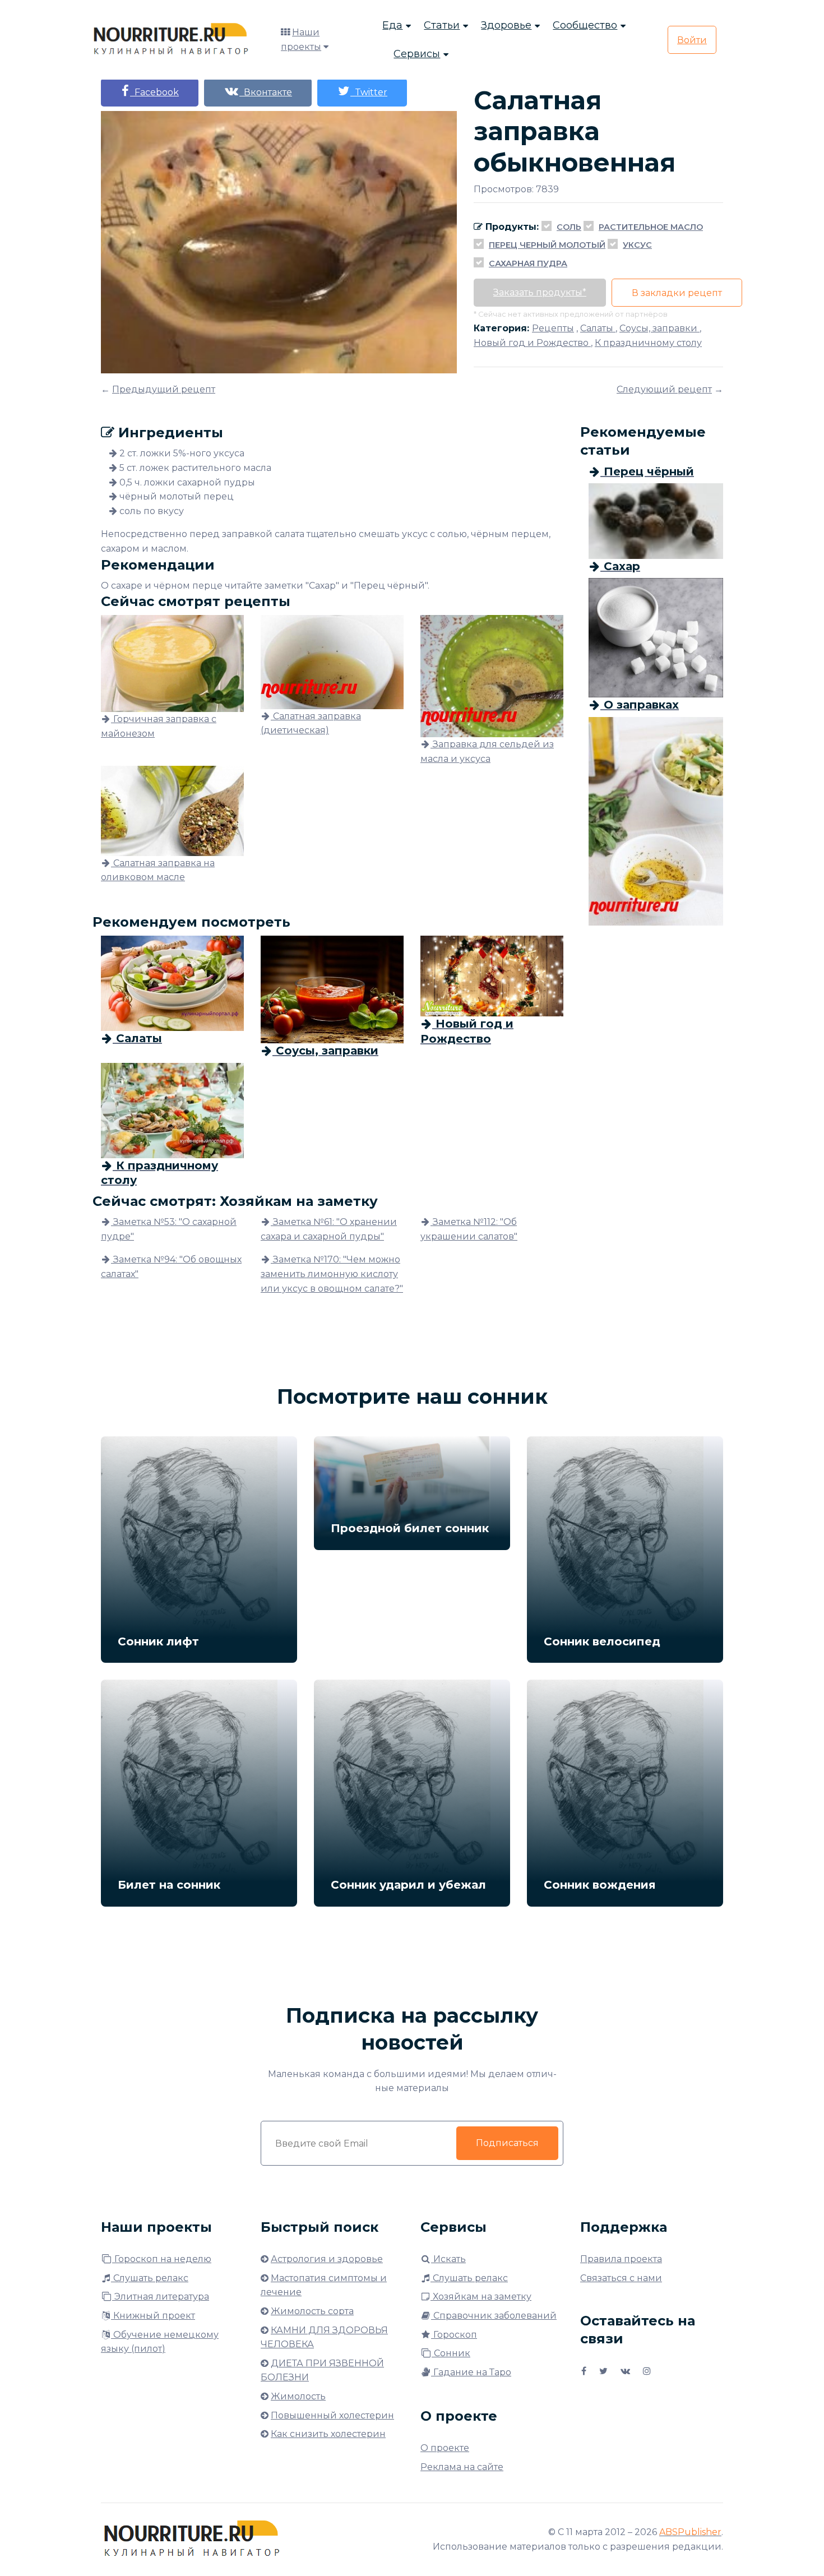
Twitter (369, 92)
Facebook (154, 92)
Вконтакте (266, 92)
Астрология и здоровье (327, 2259)
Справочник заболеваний (494, 2316)
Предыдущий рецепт (164, 389)
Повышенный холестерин (332, 2415)
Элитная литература (161, 2297)
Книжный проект (153, 2316)
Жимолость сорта (312, 2311)
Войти (692, 40)
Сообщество (585, 25)
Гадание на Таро (471, 2372)
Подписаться (507, 2143)
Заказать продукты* (540, 292)
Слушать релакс (150, 2278)
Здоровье (506, 25)
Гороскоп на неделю (162, 2259)
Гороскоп (454, 2335)
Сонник (451, 2353)
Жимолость (298, 2396)
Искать (448, 2259)
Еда (392, 25)
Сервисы (417, 54)
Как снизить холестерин (328, 2434)
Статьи (442, 25)
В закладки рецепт (677, 293)
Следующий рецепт (664, 389)
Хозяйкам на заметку (481, 2297)
